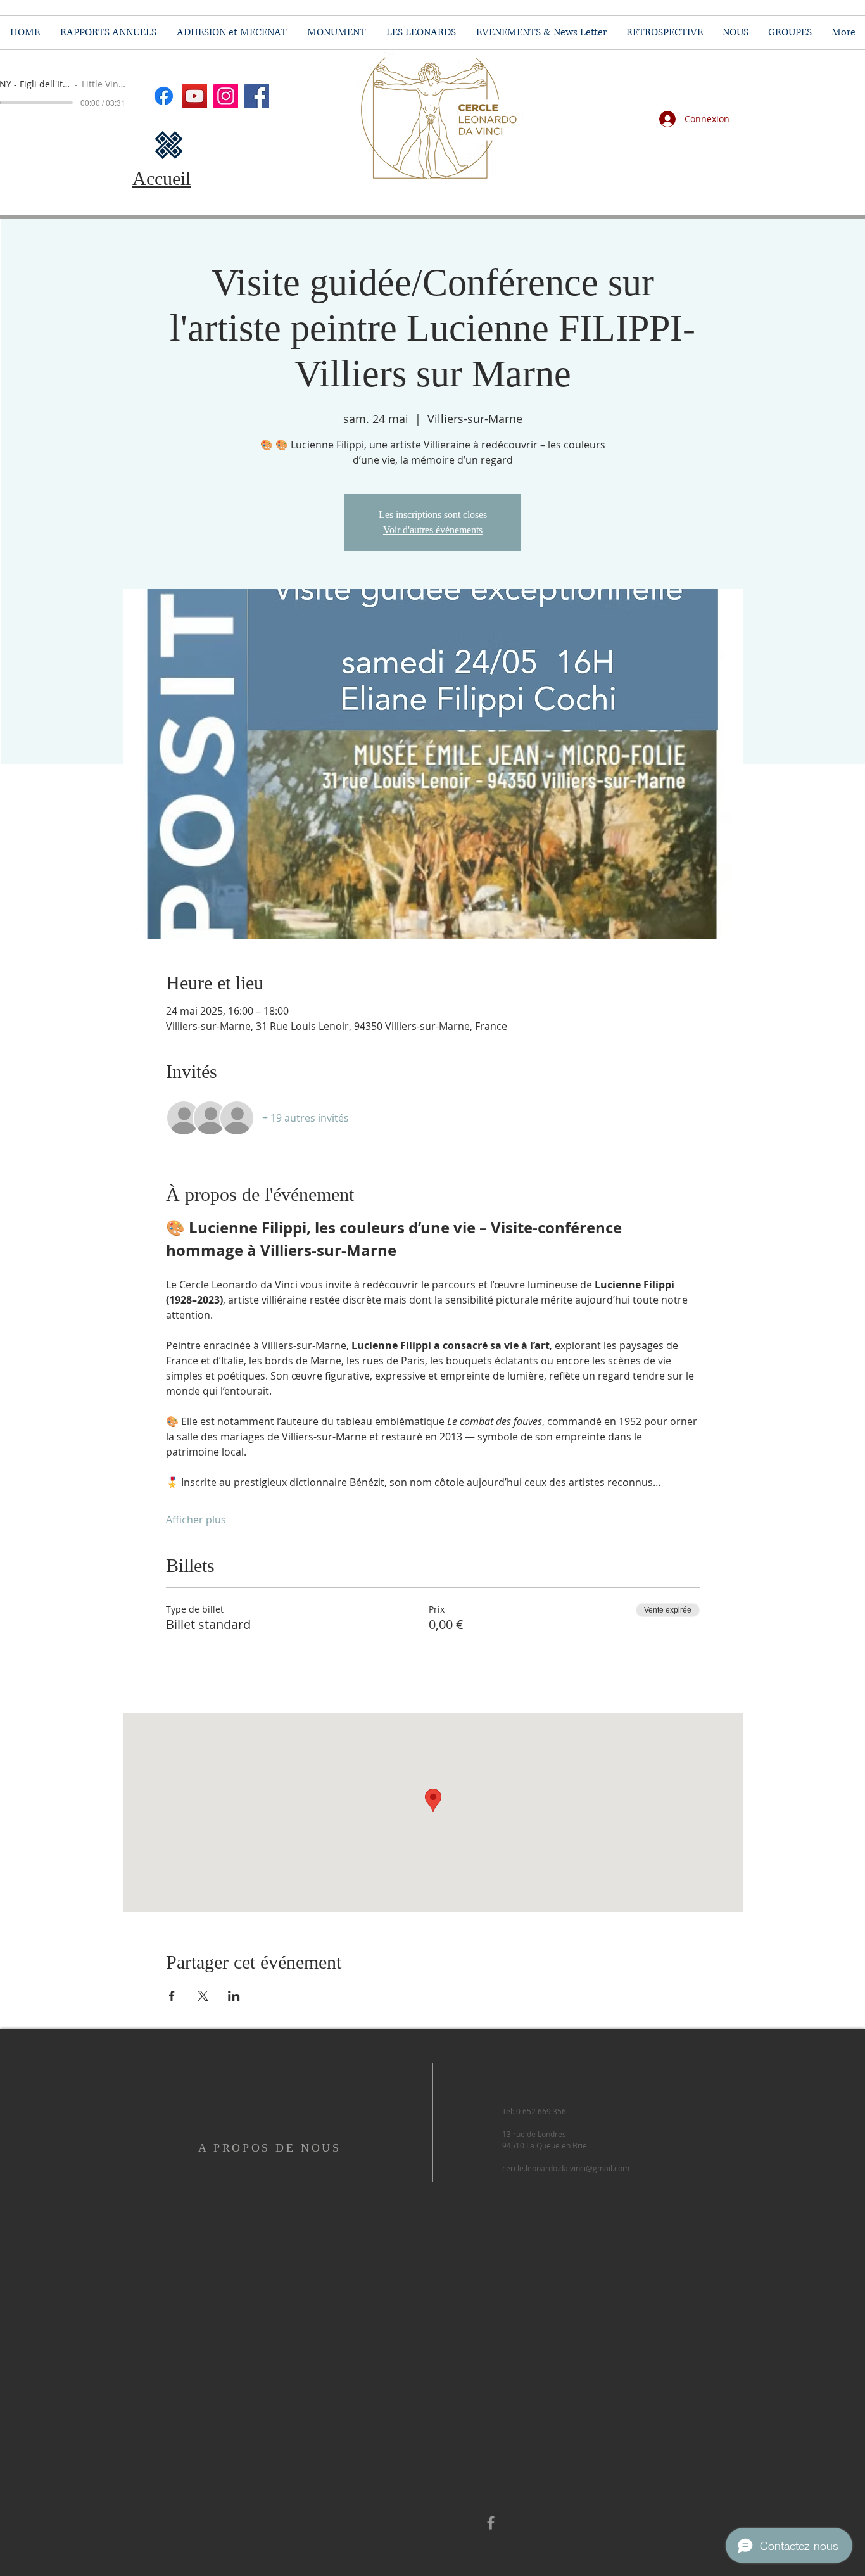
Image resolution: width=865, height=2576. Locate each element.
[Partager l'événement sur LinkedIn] (234, 1996)
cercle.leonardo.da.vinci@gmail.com (566, 2168)
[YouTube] (195, 96)
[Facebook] (257, 96)
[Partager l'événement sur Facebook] (172, 1996)
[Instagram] (226, 96)
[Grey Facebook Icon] (491, 2523)
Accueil (161, 178)
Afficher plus (196, 1520)
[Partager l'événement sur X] (203, 1996)
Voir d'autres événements (433, 530)
